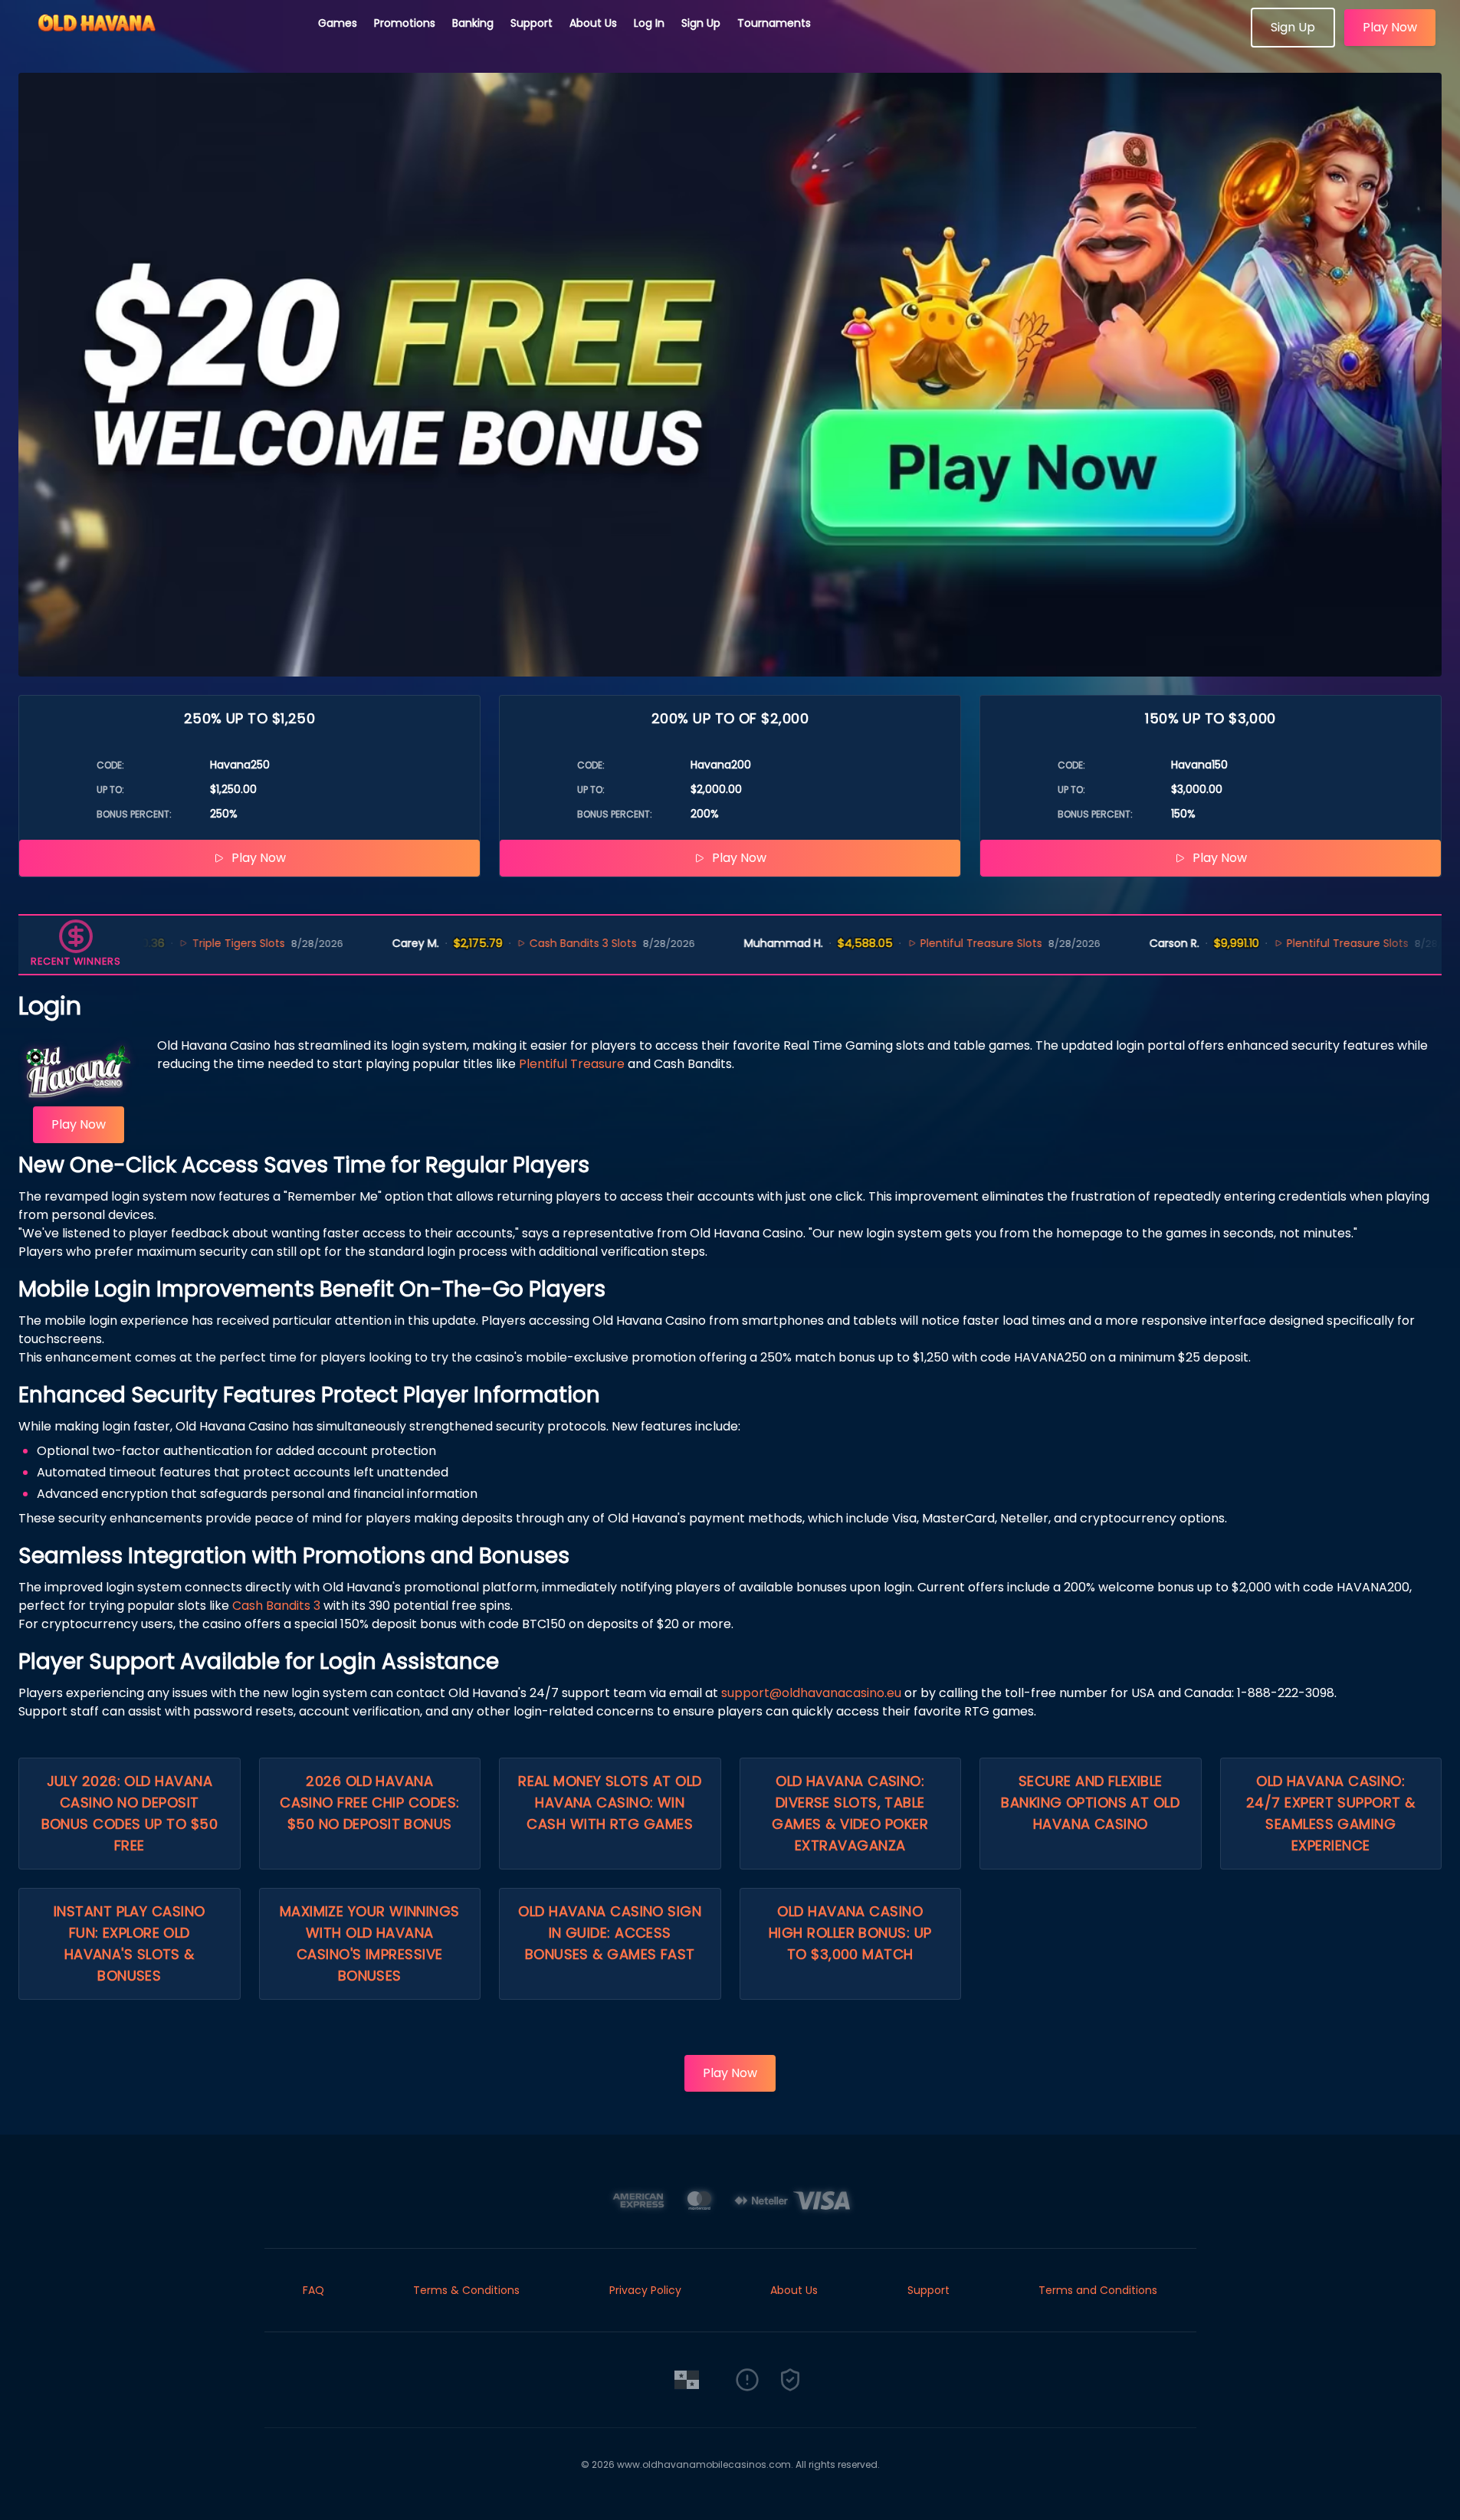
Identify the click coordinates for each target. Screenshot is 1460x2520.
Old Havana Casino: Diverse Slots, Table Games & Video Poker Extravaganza (850, 1813)
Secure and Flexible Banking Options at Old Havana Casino (1090, 1802)
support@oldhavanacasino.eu (811, 1693)
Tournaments (774, 23)
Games (338, 23)
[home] (159, 42)
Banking (473, 23)
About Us (593, 23)
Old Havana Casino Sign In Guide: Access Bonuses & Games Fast (610, 1933)
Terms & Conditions (466, 2290)
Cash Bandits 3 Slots (517, 943)
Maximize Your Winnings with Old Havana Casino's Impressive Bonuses (370, 1943)
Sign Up (701, 23)
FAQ (313, 2290)
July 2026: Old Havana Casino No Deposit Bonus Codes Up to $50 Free (130, 1813)
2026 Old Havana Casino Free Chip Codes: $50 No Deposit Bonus (369, 1802)
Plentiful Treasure (572, 1064)
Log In (649, 23)
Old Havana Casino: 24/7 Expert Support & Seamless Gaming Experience (1330, 1813)
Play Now (1390, 27)
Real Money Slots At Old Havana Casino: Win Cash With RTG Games (610, 1802)
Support (532, 23)
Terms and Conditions (1098, 2290)
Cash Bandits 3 (276, 1606)
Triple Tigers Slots (171, 943)
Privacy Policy (645, 2290)
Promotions (405, 23)
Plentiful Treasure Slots (915, 943)
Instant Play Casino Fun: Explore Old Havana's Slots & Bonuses (130, 1943)
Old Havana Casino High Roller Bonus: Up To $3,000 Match (850, 1933)
